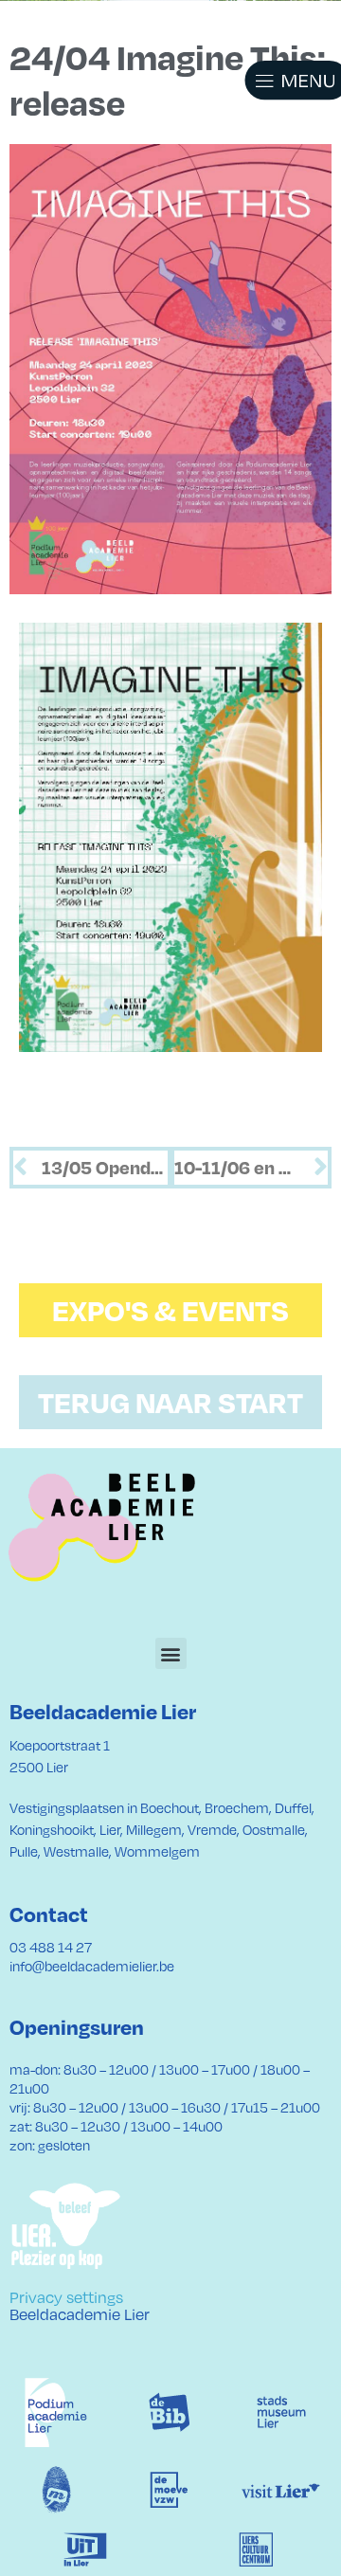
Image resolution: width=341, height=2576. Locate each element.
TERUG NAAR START (170, 1402)
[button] (275, 81)
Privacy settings (66, 2296)
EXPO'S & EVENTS (170, 1310)
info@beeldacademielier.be (92, 1966)
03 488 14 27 (51, 1947)
